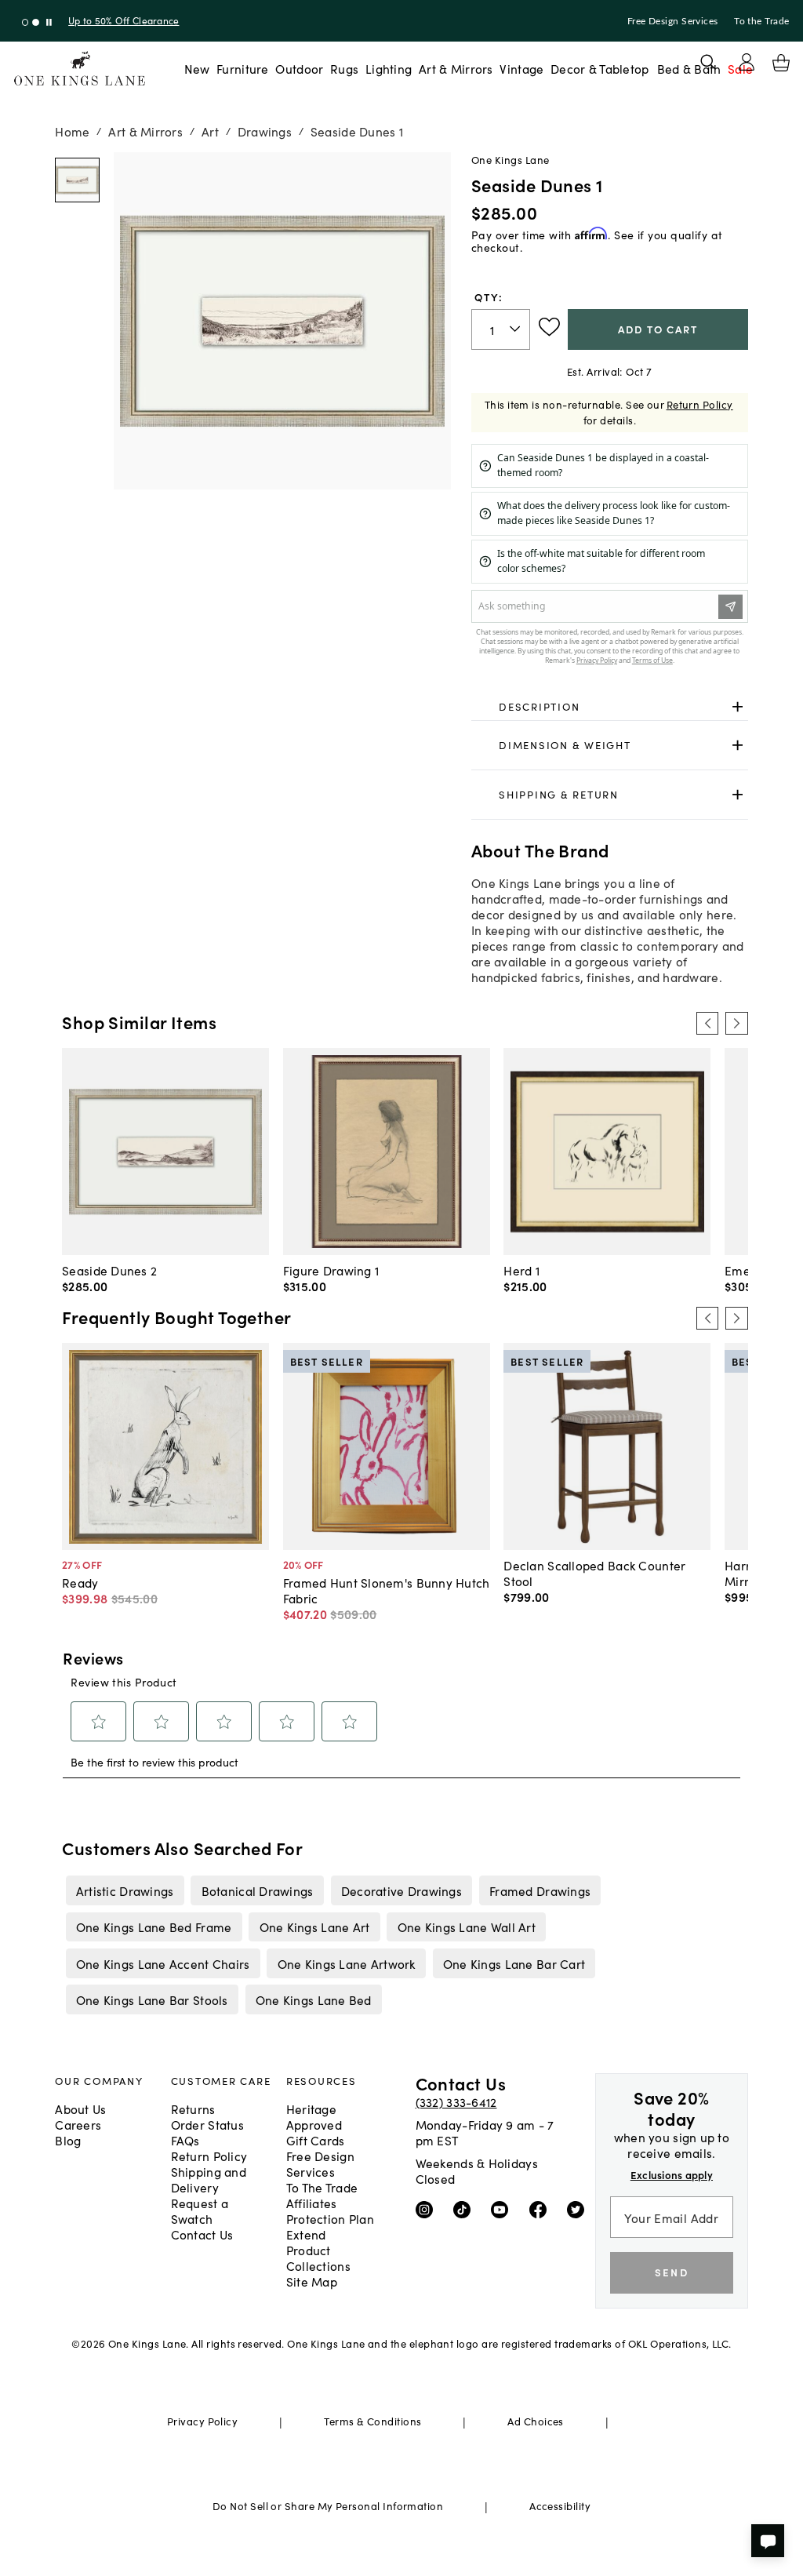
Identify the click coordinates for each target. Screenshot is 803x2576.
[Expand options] (738, 706)
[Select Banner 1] (36, 22)
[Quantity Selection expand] (516, 329)
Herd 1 (521, 1270)
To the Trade (761, 21)
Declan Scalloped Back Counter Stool (594, 1573)
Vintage (521, 68)
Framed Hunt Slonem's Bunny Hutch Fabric (387, 1590)
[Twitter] (579, 2209)
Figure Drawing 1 (331, 1270)
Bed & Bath (689, 68)
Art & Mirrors (456, 68)
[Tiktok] (465, 2209)
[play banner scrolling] (49, 22)
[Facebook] (541, 2209)
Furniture (242, 68)
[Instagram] (428, 2209)
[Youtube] (503, 2209)
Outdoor (299, 68)
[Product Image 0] (77, 180)
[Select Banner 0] (25, 22)
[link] (610, 707)
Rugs (344, 68)
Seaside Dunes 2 (109, 1270)
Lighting (389, 68)
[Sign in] (747, 62)
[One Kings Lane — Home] (80, 69)
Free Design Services (673, 21)
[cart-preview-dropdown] (781, 63)
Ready (80, 1582)
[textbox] (501, 330)
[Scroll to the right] (736, 1023)
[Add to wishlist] (549, 327)
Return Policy (700, 404)
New (197, 68)
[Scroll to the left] (707, 1023)
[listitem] (125, 1890)
